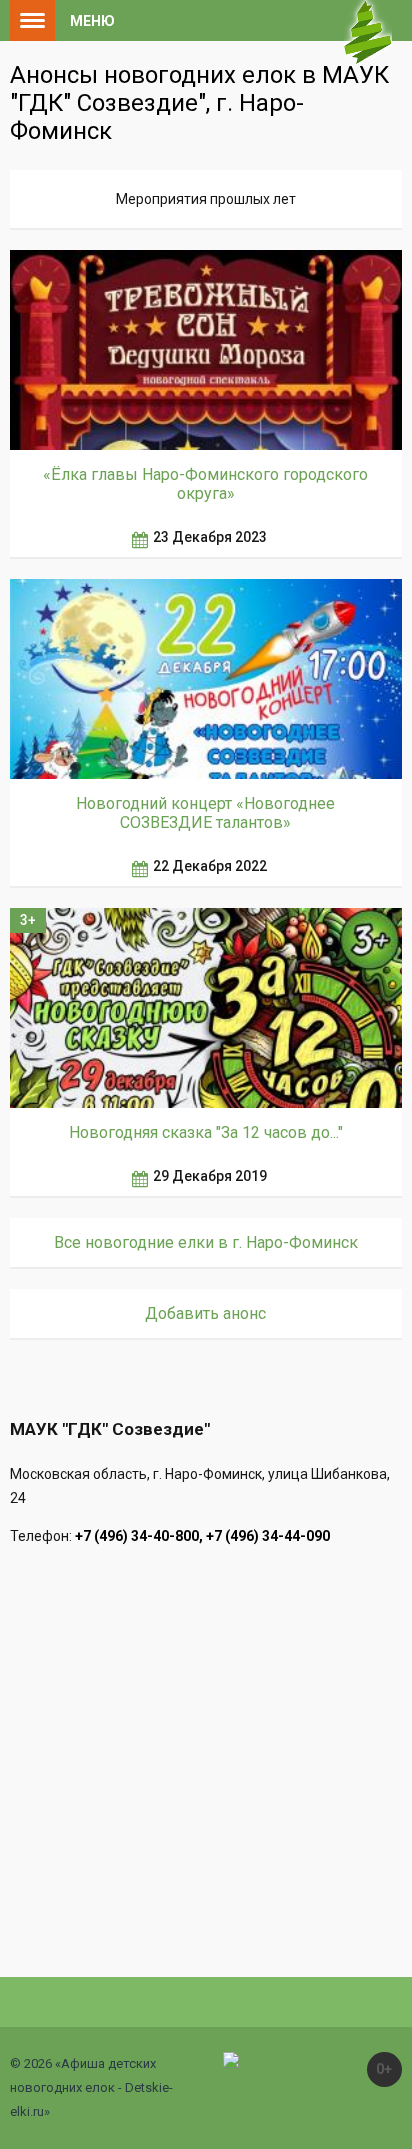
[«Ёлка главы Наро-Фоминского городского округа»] (205, 350)
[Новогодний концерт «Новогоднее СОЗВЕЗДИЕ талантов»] (205, 679)
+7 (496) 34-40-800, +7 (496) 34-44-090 (202, 1536)
